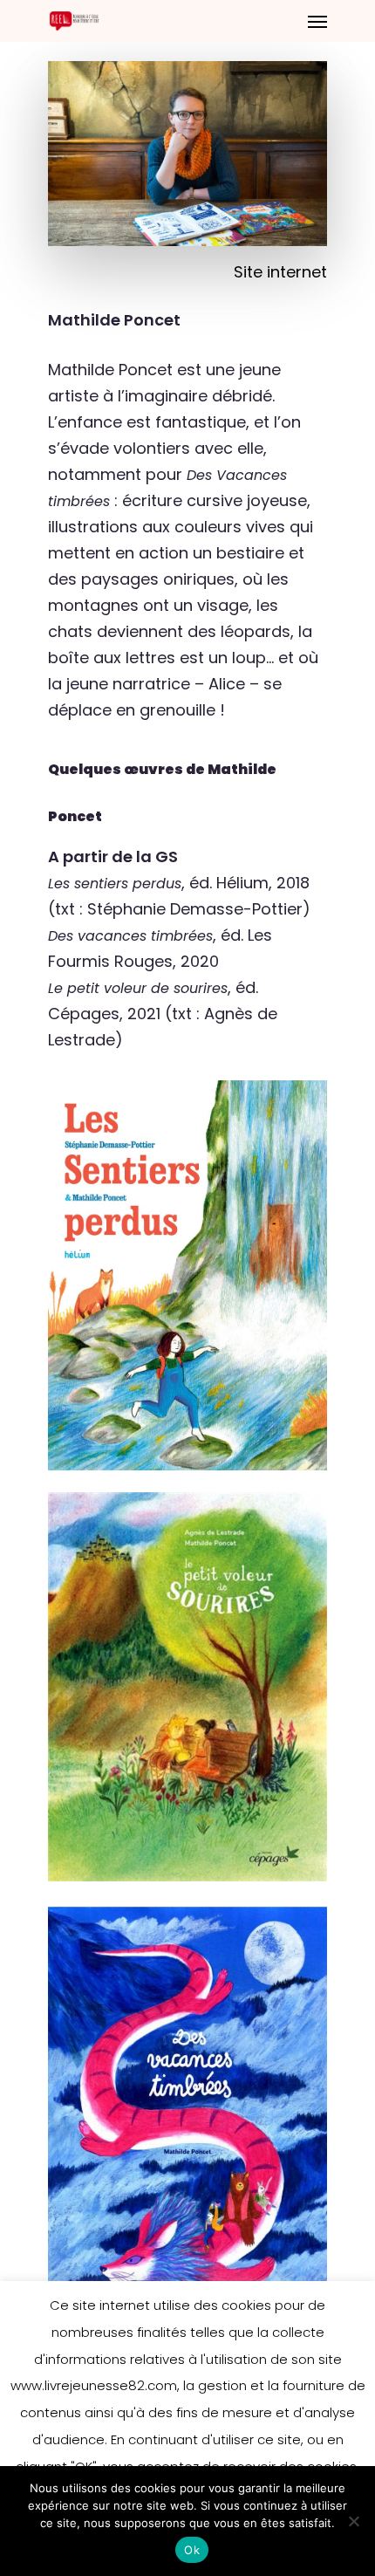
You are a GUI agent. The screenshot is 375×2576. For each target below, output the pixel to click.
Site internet (280, 272)
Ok (192, 2550)
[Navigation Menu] (317, 21)
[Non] (353, 2521)
